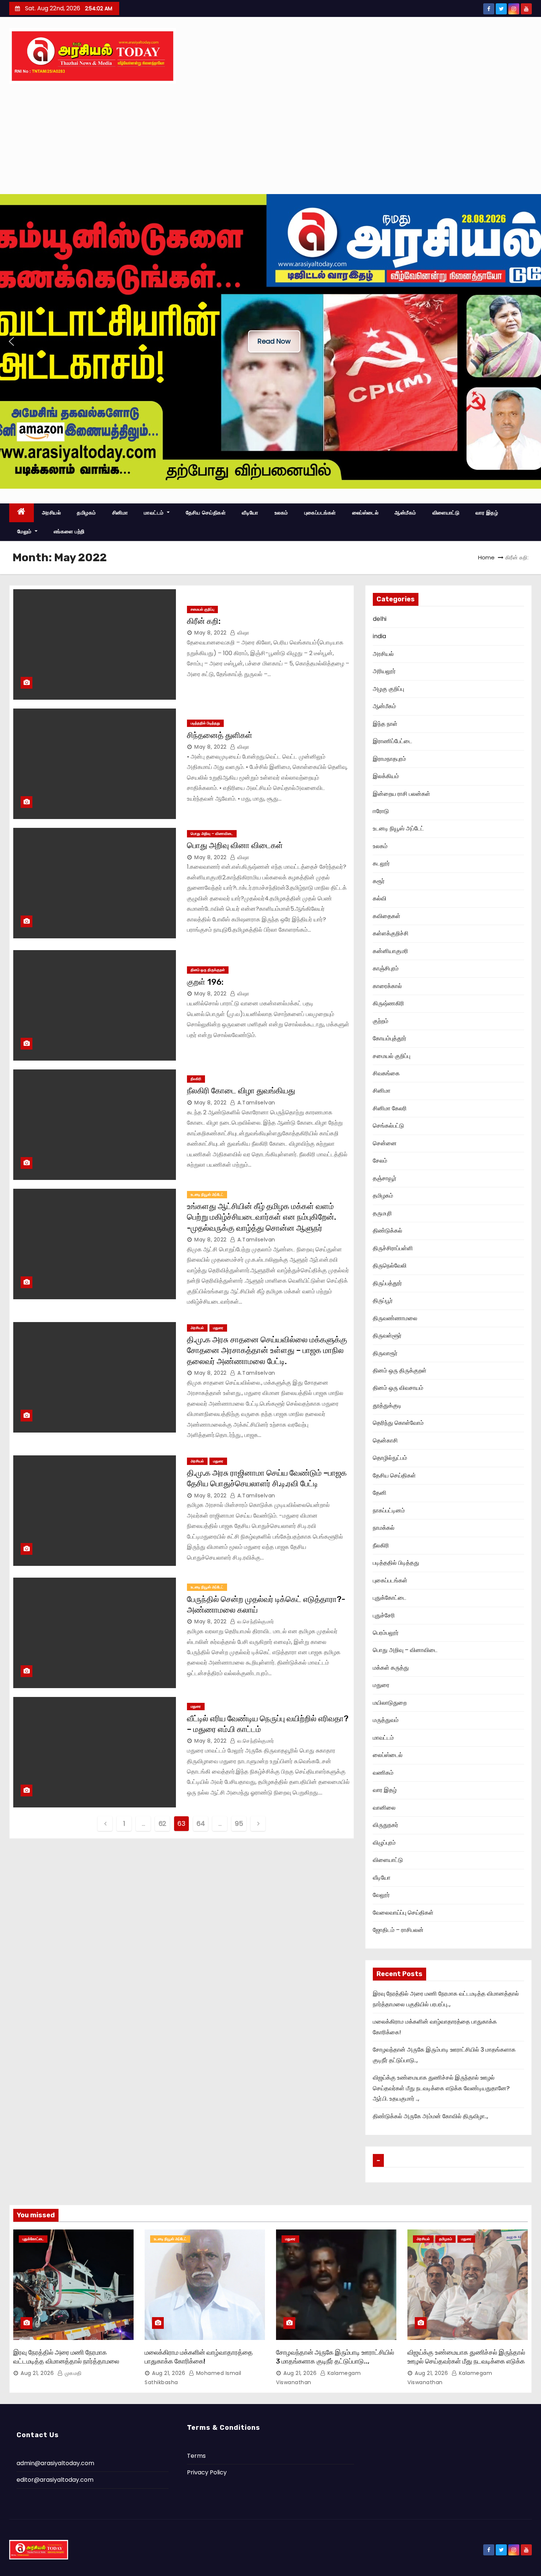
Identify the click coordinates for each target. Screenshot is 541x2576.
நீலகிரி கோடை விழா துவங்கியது (241, 1091)
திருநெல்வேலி (390, 1266)
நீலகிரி (196, 1079)
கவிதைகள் (387, 916)
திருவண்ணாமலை (395, 1318)
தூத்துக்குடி (387, 1405)
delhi (380, 619)
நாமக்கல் (384, 1528)
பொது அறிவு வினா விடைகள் (235, 845)
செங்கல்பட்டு (388, 1126)
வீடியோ (250, 513)
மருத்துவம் (386, 1720)
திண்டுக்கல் (388, 1231)
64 (201, 1823)
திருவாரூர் (385, 1353)
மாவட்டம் (155, 513)
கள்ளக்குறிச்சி (391, 933)
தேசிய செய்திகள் (206, 513)
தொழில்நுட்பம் (390, 1458)
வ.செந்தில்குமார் (255, 1621)
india (379, 636)
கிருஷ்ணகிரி (388, 1003)
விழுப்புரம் (384, 1843)
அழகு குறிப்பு (388, 689)
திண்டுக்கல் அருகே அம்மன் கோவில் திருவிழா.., (430, 2116)
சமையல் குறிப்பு (202, 609)
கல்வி (380, 898)
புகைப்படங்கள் (320, 513)
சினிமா (120, 513)
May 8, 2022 (211, 633)
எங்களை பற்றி (69, 531)
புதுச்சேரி (384, 1615)
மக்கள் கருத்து (391, 1668)
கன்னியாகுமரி (390, 951)
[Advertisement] (270, 139)
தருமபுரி (382, 1213)
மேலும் (25, 531)
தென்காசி (385, 1440)
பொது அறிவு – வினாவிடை (212, 834)
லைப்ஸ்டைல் (365, 513)
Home (486, 557)
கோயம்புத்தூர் (390, 1038)
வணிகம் (383, 1773)
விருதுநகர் (386, 1825)
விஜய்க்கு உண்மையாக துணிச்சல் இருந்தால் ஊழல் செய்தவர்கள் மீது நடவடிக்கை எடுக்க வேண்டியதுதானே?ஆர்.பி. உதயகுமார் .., (441, 2088)
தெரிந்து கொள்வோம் (398, 1423)
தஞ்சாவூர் (385, 1178)
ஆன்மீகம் (405, 513)
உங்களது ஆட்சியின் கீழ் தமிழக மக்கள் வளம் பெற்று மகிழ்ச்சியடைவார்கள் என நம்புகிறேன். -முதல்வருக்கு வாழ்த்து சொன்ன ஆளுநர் (261, 1217)
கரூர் (379, 881)
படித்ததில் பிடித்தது (205, 723)
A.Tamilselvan (256, 1103)
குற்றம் (381, 1021)
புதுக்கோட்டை (390, 1598)
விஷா (243, 633)
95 (239, 1823)
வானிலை (384, 1808)
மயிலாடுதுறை (390, 1703)
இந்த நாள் (385, 724)
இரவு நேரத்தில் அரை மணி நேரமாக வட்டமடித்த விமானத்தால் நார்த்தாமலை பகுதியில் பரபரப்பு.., (66, 2361)
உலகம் (281, 513)
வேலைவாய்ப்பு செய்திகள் (403, 1913)
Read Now (274, 341)
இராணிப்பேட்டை (393, 741)
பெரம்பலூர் (386, 1633)
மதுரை (218, 1328)
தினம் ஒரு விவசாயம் (398, 1388)
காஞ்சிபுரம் (386, 968)
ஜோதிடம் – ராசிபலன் (398, 1930)
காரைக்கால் (387, 986)
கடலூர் (381, 863)
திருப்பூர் (383, 1301)
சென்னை (385, 1143)
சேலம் (380, 1161)
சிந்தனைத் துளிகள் (220, 735)
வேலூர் (381, 1895)
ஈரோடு (381, 811)
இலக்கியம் (386, 776)
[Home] (22, 513)
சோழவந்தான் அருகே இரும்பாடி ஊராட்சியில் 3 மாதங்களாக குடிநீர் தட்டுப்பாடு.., (335, 2357)
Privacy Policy (207, 2472)
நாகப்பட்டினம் (389, 1510)
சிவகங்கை (386, 1073)
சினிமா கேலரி (390, 1108)
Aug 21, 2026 (37, 2373)
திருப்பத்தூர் (387, 1283)
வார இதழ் (487, 513)
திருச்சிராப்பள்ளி (393, 1248)
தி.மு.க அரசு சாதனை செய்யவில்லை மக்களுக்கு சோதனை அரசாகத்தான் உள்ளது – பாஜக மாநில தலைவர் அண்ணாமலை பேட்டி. (267, 1350)
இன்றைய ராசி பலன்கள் (402, 794)
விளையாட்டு (446, 513)
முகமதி (72, 2373)
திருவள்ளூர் (387, 1336)
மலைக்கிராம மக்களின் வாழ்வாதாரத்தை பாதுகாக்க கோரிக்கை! (199, 2357)
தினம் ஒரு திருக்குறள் (208, 970)
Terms (196, 2456)
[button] (11, 341)
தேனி (380, 1493)
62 (162, 1823)
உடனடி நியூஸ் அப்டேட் (207, 1194)
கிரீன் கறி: (204, 621)
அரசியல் (52, 513)
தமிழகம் (86, 513)
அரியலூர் (384, 671)
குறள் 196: (205, 982)
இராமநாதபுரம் (389, 759)
